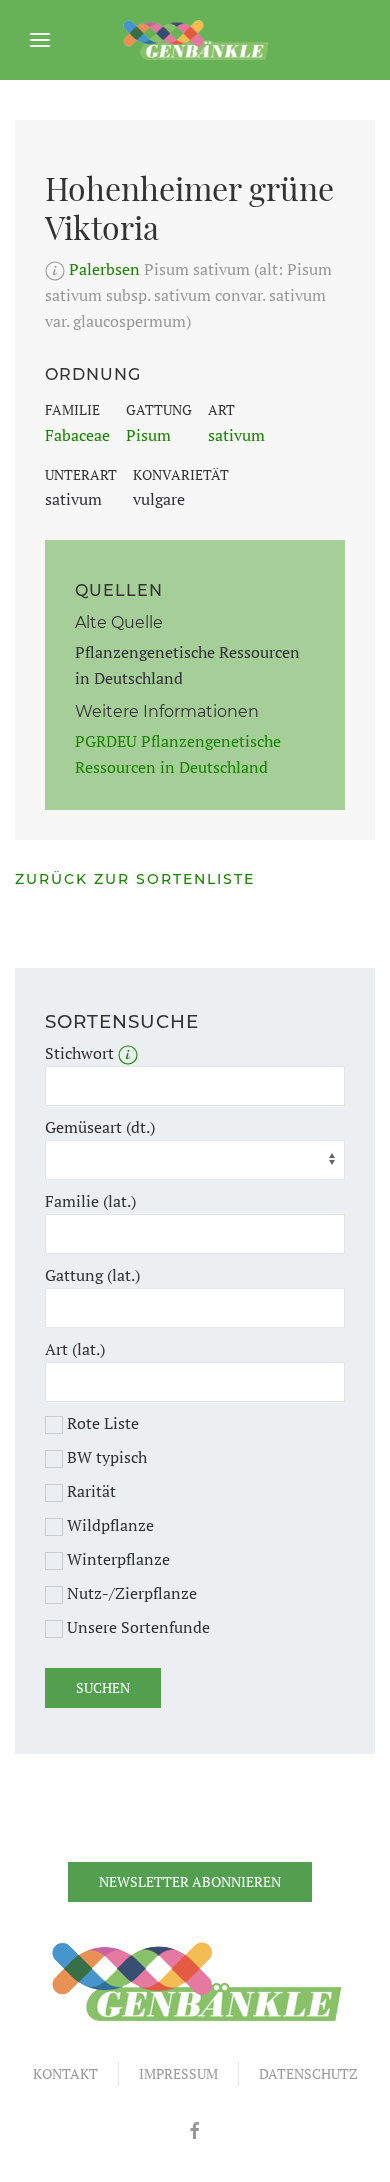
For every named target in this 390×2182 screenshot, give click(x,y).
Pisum (148, 435)
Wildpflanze (108, 1525)
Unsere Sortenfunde (136, 1627)
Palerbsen (104, 269)
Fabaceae (77, 435)
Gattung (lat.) (92, 1275)
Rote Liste (101, 1423)
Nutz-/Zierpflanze (130, 1593)
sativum (236, 435)
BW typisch (105, 1457)
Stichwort (81, 1053)
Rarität (89, 1491)
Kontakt (65, 2073)
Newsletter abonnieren (190, 1881)
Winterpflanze (116, 1559)
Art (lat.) (75, 1349)
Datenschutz (308, 2073)
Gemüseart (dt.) (100, 1127)
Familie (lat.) (90, 1201)
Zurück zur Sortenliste (135, 879)
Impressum (178, 2073)
